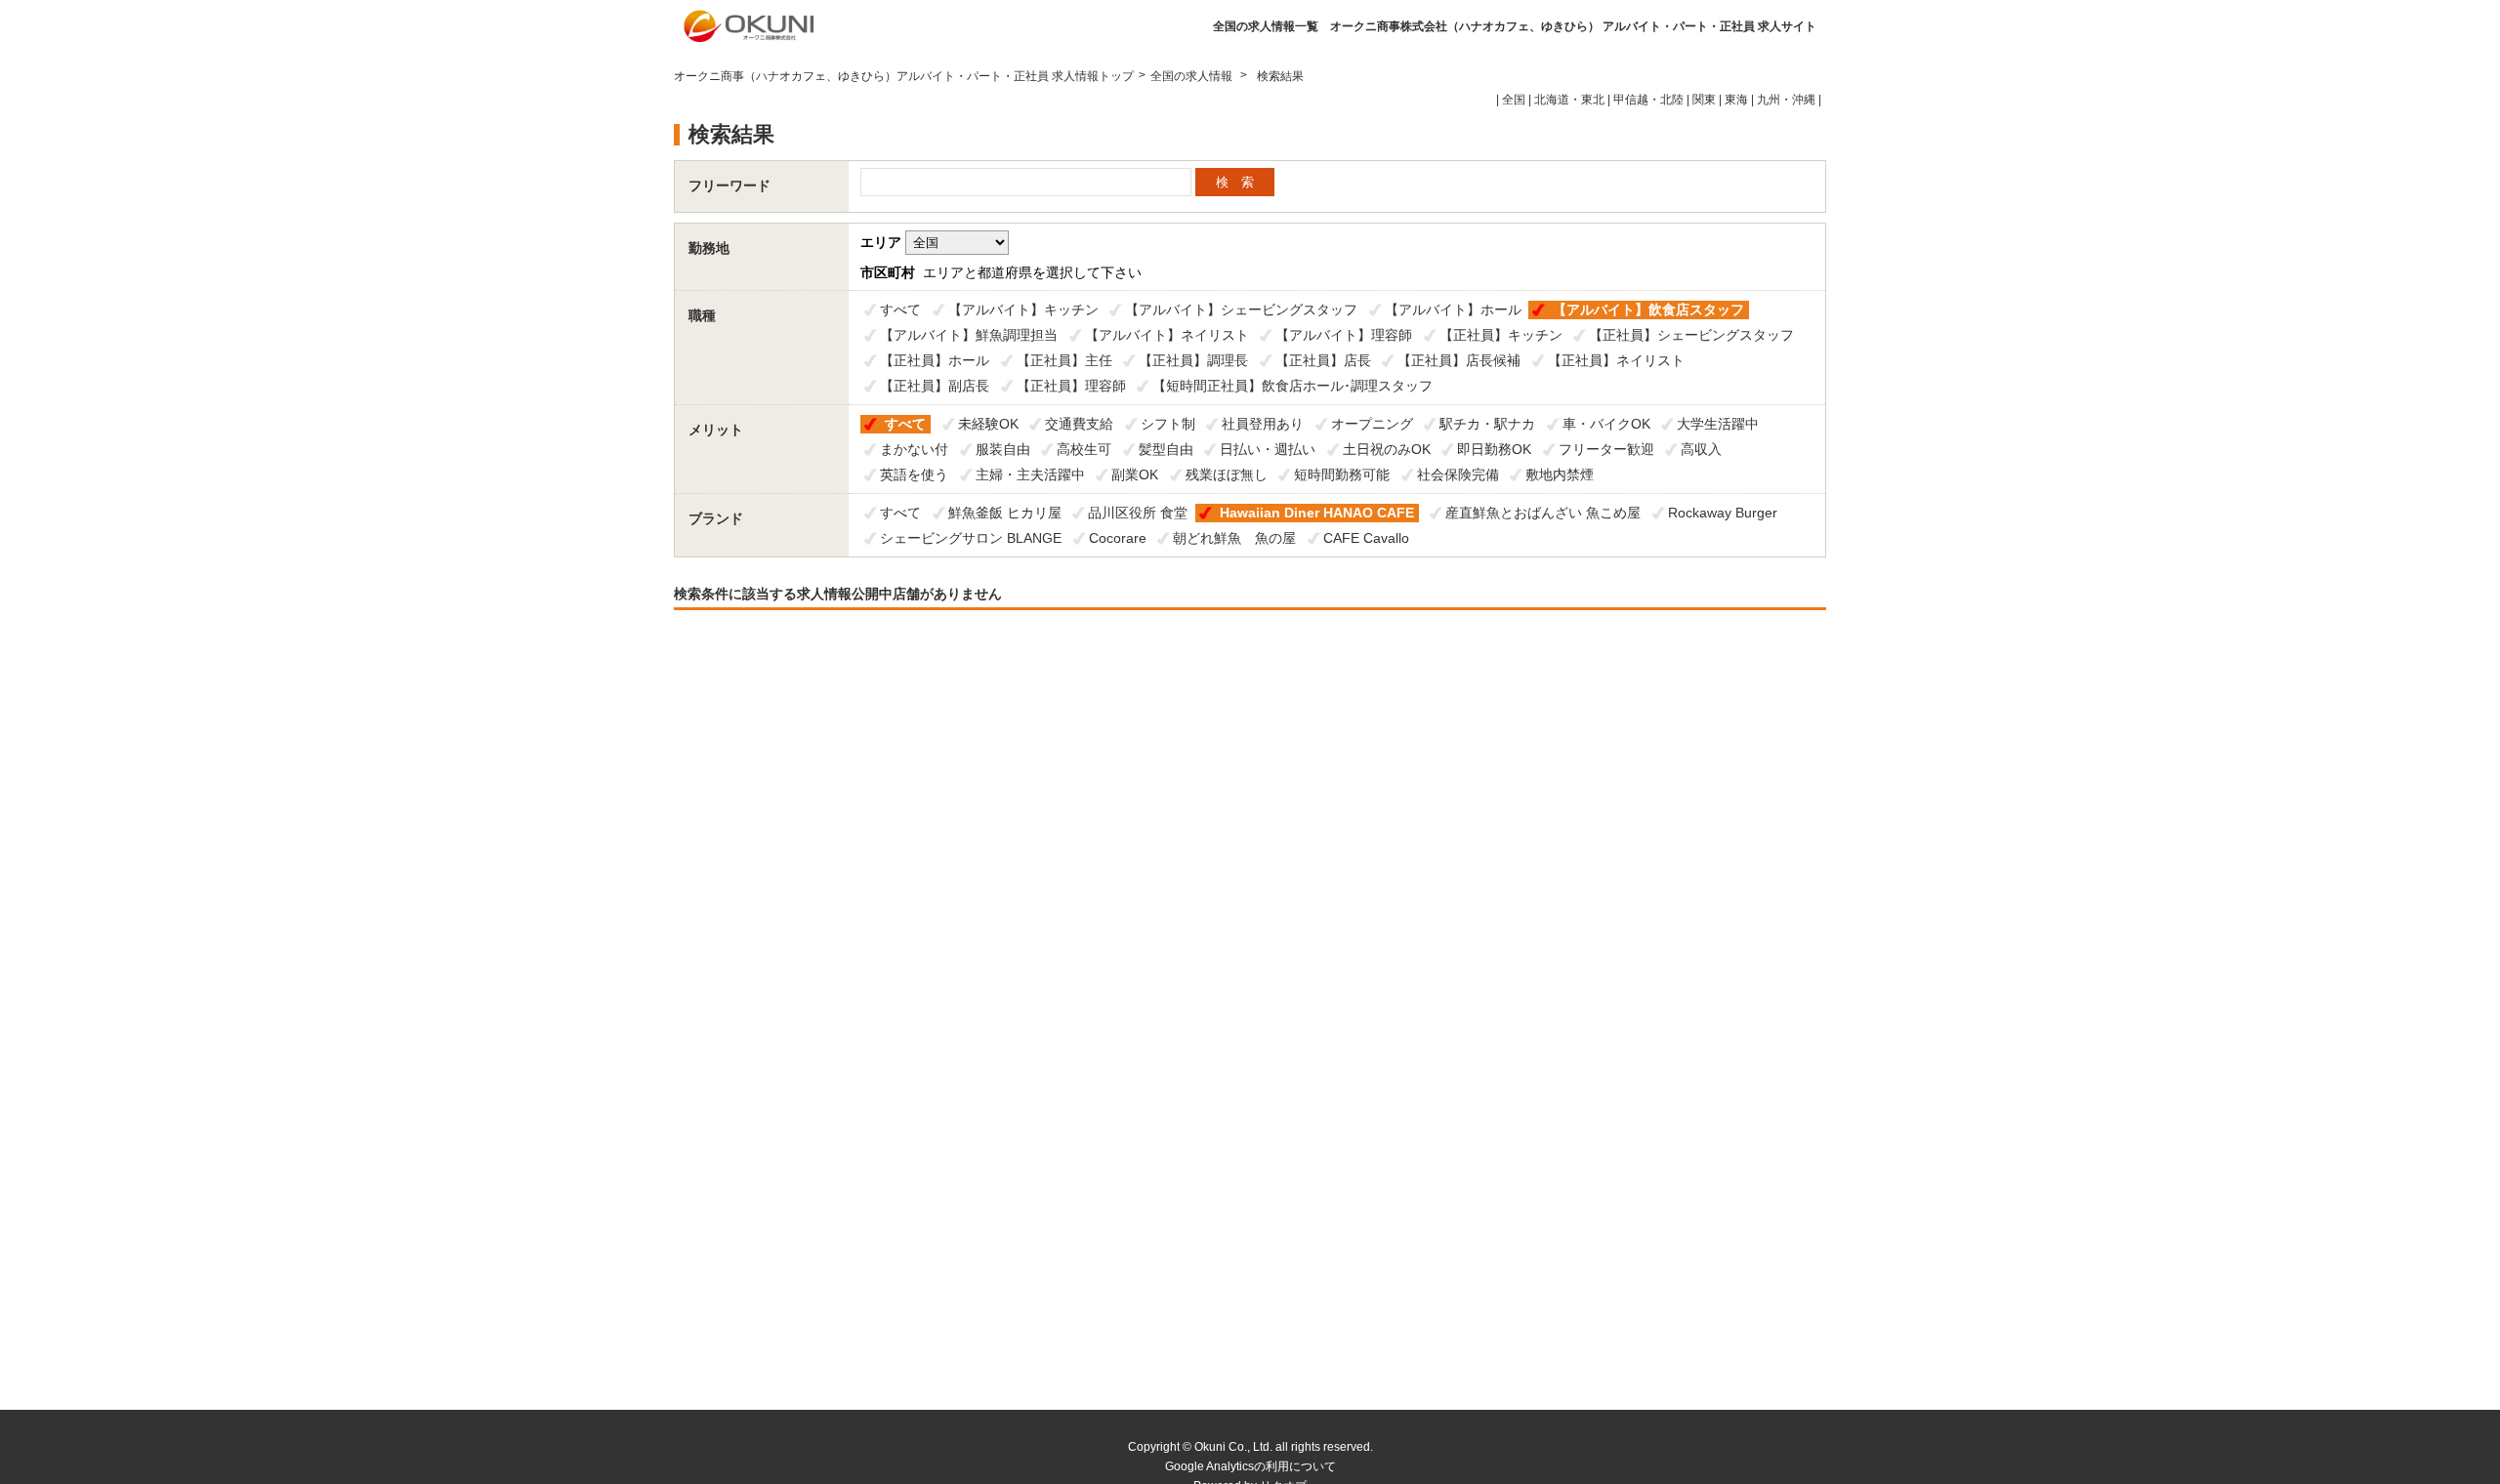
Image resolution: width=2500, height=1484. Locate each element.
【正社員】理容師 (1071, 386)
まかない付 (914, 449)
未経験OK (988, 424)
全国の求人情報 (1193, 76)
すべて (900, 309)
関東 (1704, 100)
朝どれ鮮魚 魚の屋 (1234, 538)
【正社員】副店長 (935, 386)
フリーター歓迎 (1606, 449)
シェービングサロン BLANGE (971, 538)
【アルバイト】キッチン (1023, 309)
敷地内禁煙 (1560, 474)
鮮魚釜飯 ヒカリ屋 (1005, 513)
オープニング (1372, 424)
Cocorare (1118, 538)
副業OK (1135, 474)
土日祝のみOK (1387, 449)
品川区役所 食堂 (1138, 513)
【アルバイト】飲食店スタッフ (1648, 309)
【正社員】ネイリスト (1616, 360)
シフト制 (1168, 424)
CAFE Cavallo (1366, 538)
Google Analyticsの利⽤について (1250, 1466)
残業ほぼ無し (1227, 474)
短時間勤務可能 (1342, 474)
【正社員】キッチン (1501, 335)
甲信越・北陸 (1648, 100)
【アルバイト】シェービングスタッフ (1241, 309)
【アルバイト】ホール (1453, 309)
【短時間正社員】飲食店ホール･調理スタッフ (1292, 386)
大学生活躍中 (1718, 424)
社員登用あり (1263, 424)
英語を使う (914, 474)
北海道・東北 (1569, 100)
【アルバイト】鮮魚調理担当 (969, 335)
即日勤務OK (1494, 449)
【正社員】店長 (1323, 360)
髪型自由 (1166, 449)
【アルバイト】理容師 (1344, 335)
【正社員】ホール (935, 360)
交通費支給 (1079, 424)
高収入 (1701, 449)
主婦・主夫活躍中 (1030, 474)
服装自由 (1003, 449)
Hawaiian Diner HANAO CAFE (1317, 513)
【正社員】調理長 (1193, 360)
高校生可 (1084, 449)
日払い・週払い (1268, 449)
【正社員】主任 (1064, 360)
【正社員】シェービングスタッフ (1691, 335)
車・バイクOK (1606, 424)
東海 (1736, 100)
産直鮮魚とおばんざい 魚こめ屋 (1543, 513)
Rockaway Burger (1723, 513)
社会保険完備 (1458, 474)
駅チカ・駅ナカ (1487, 424)
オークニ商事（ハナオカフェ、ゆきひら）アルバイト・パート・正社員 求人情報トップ (904, 76)
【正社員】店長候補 (1459, 360)
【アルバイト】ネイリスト (1167, 335)
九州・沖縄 (1786, 100)
